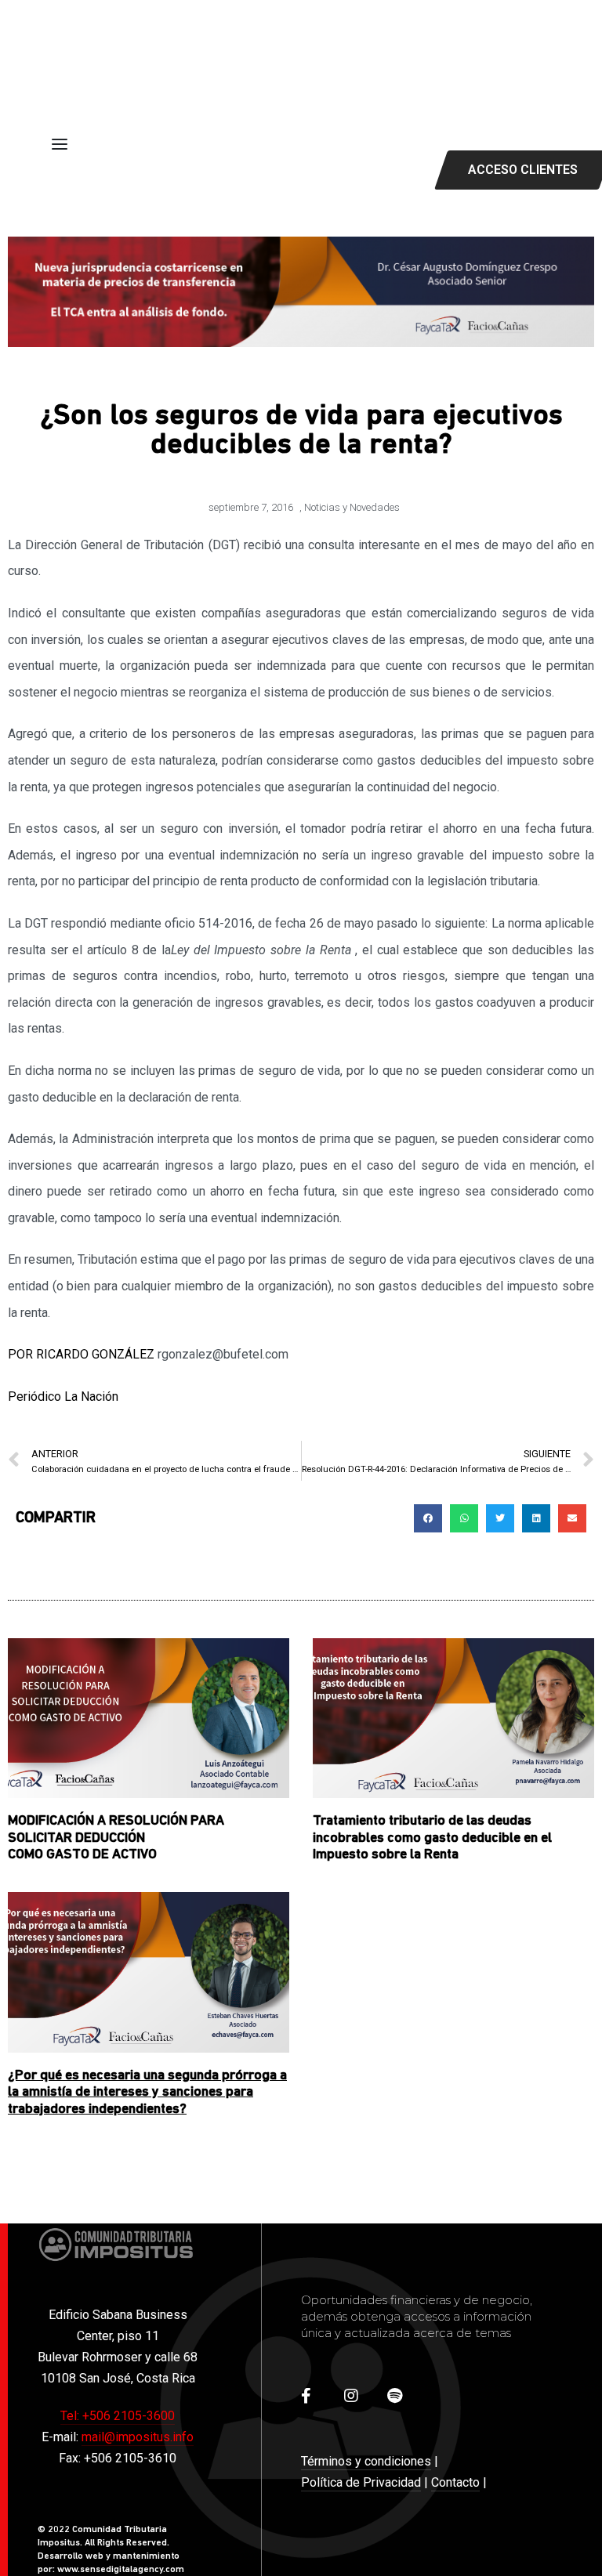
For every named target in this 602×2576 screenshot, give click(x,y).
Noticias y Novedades (352, 507)
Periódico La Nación (63, 1397)
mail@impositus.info (138, 2437)
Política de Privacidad (361, 2482)
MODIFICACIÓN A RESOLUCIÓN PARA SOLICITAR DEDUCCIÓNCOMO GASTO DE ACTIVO (116, 1838)
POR (81, 1354)
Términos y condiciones (366, 2461)
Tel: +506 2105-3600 (118, 2416)
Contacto (455, 2482)
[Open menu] (60, 144)
